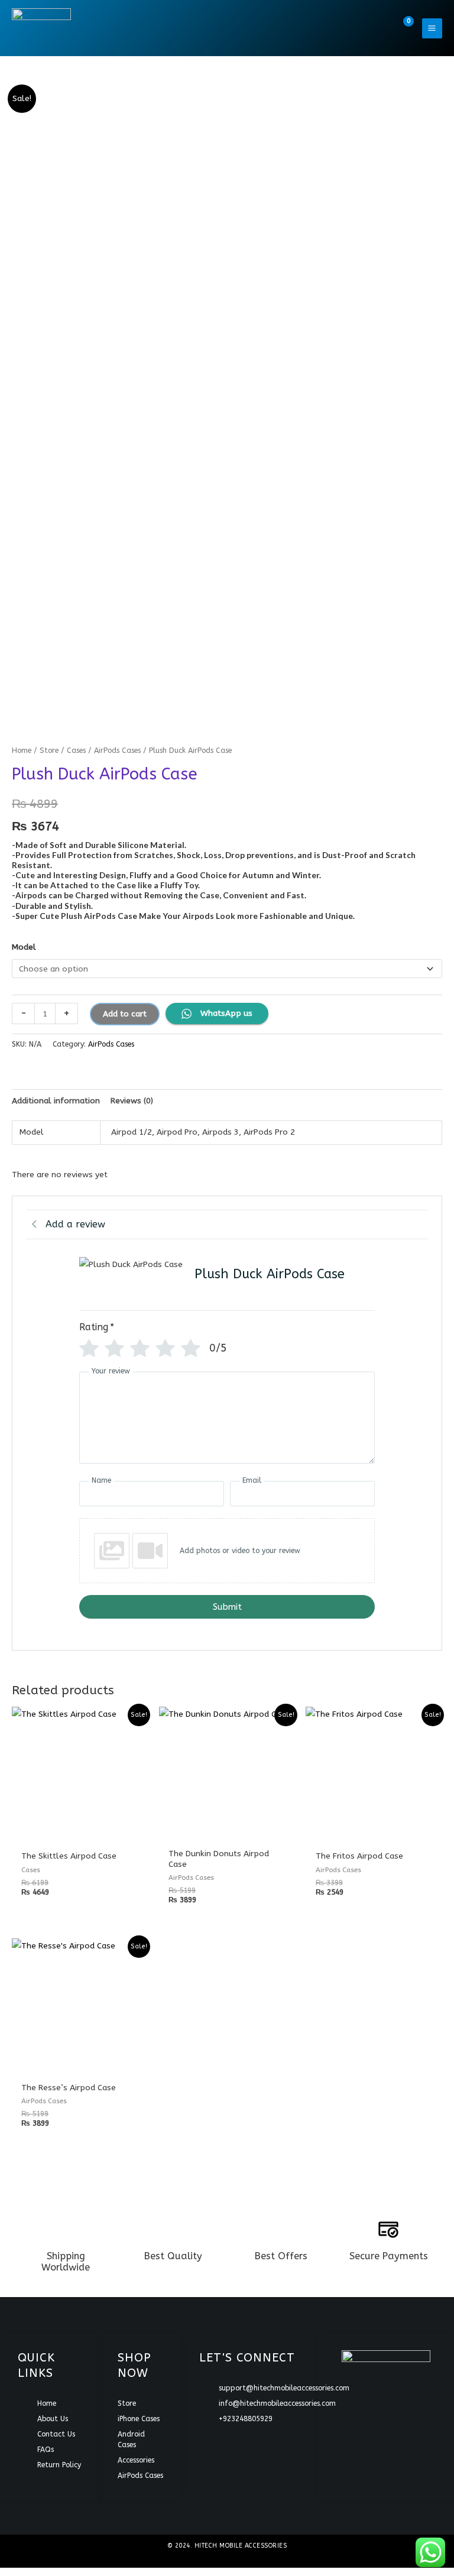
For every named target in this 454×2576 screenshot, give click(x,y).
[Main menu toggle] (432, 28)
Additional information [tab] (56, 1101)
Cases (76, 750)
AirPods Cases (117, 750)
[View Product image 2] (172, 677)
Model (24, 947)
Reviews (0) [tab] (132, 1101)
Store (49, 750)
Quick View (80, 1833)
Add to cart (125, 1014)
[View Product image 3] (282, 677)
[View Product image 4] (392, 677)
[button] (377, 28)
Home (22, 750)
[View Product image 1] (62, 677)
